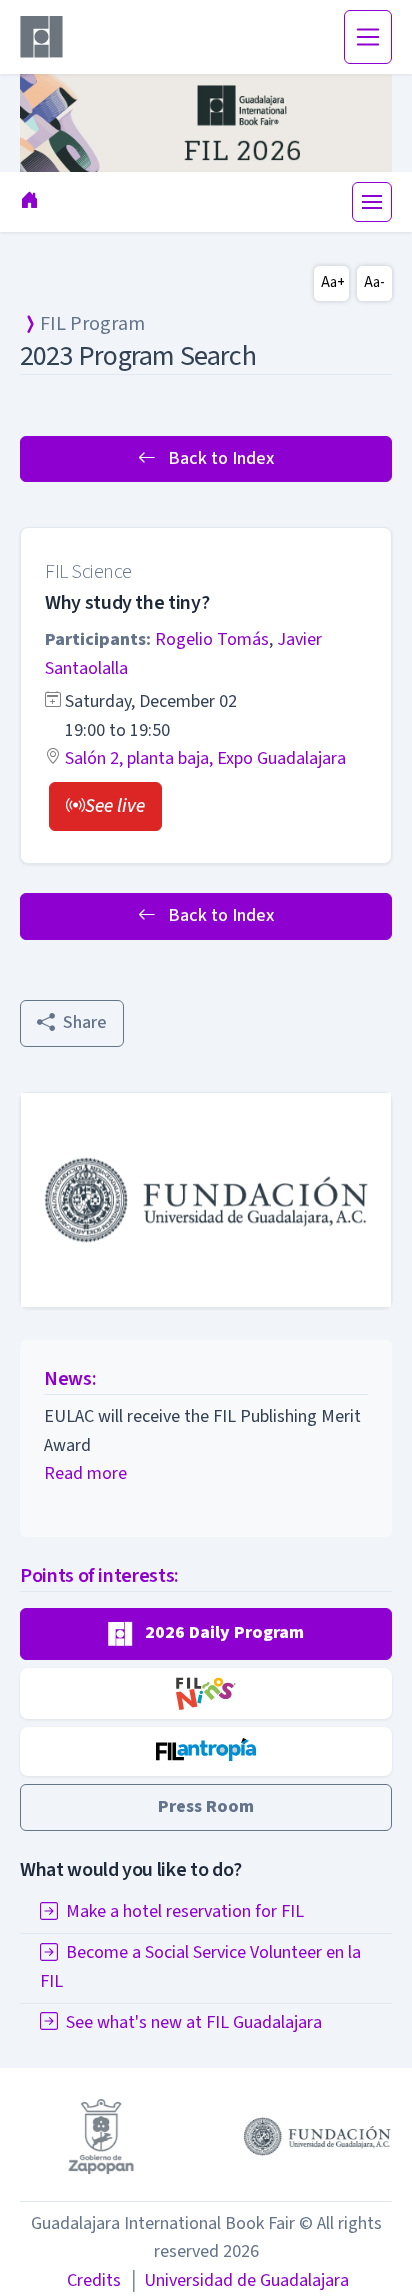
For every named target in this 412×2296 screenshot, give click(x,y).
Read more (85, 1473)
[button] (105, 806)
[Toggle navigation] (368, 37)
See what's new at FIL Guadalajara (194, 2022)
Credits (94, 2280)
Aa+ (333, 282)
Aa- (374, 282)
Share (85, 1022)
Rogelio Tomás (212, 639)
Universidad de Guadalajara (239, 2280)
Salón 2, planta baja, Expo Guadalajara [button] (205, 758)
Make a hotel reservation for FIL (185, 1911)
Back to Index (219, 458)
